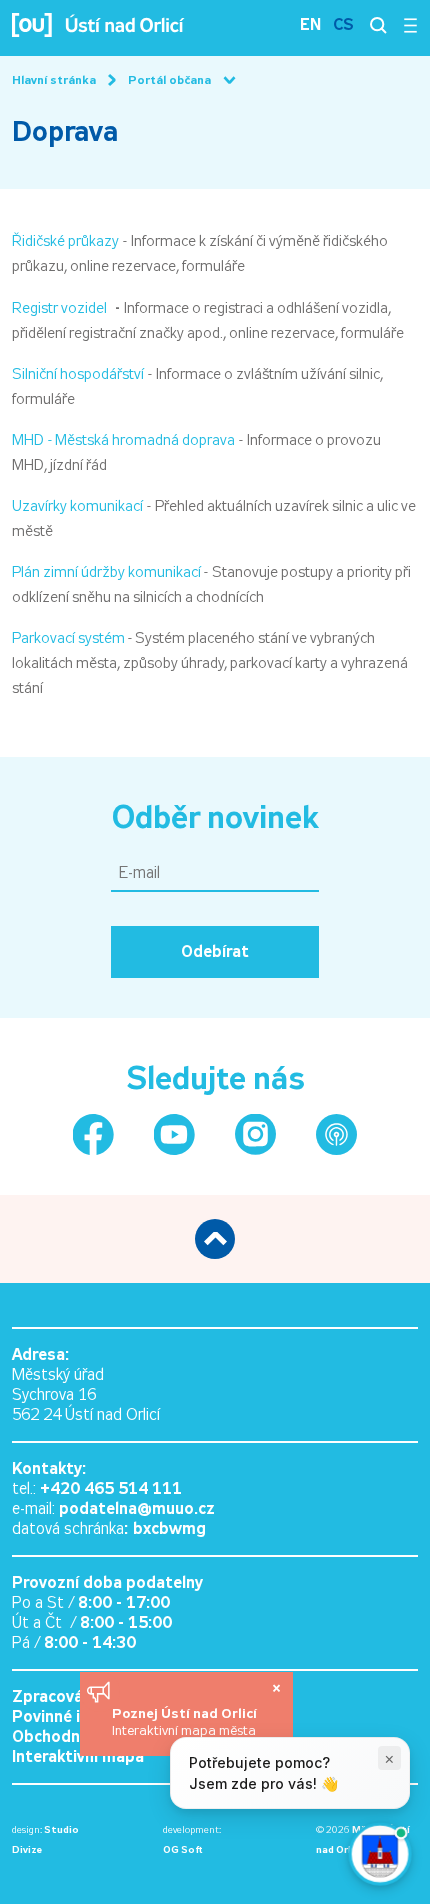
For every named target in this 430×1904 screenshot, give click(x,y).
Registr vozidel (59, 308)
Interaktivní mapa (78, 1756)
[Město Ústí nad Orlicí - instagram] (255, 1134)
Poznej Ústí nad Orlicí (186, 1713)
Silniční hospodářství (78, 374)
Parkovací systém (68, 638)
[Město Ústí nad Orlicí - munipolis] (336, 1134)
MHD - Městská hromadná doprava (123, 440)
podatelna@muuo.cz (137, 1508)
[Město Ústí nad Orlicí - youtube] (174, 1134)
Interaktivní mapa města (184, 1730)
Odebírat (215, 951)
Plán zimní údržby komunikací (108, 572)
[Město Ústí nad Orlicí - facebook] (93, 1134)
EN (310, 24)
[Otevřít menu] (410, 25)
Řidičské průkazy (65, 241)
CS (343, 24)
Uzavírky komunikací (77, 506)
